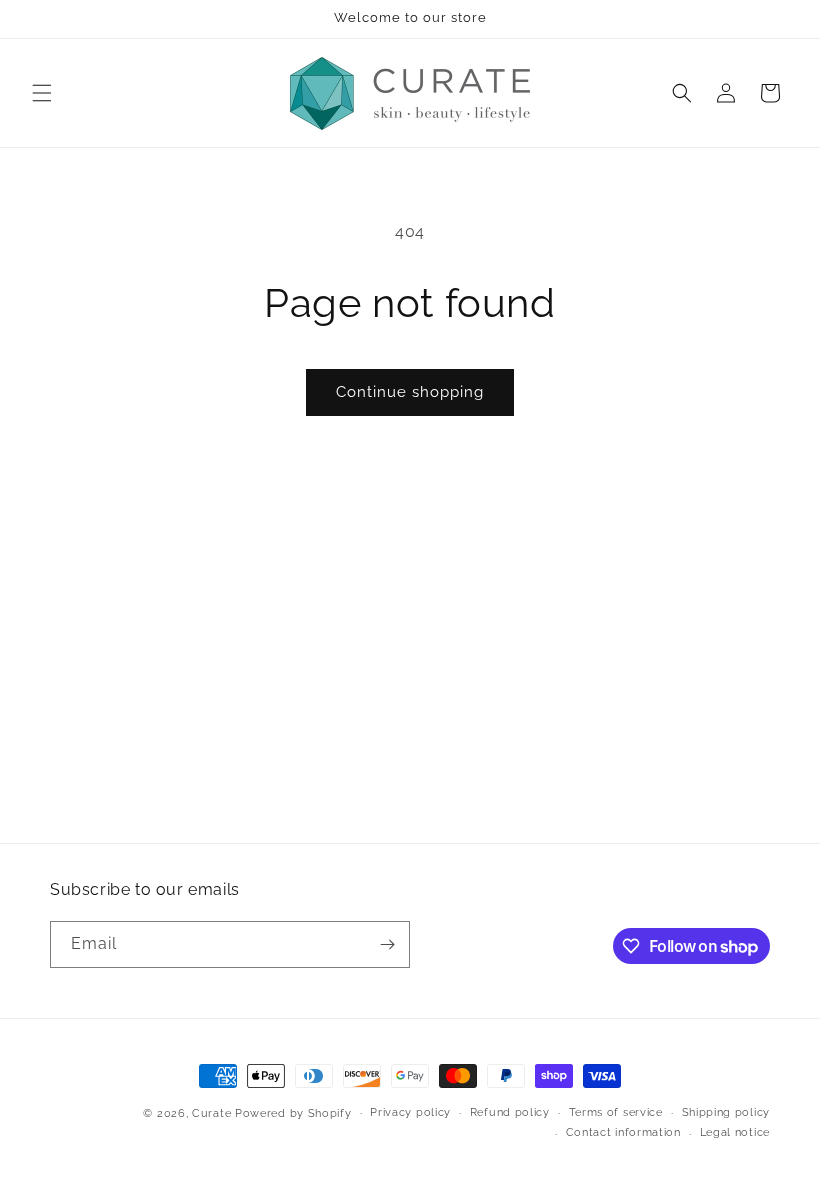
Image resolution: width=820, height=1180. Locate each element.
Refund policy (510, 1112)
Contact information (623, 1132)
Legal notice (735, 1132)
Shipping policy (726, 1112)
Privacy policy (410, 1112)
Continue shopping (410, 392)
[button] (42, 93)
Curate (211, 1113)
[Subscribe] (387, 944)
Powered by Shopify (293, 1113)
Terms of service (616, 1112)
